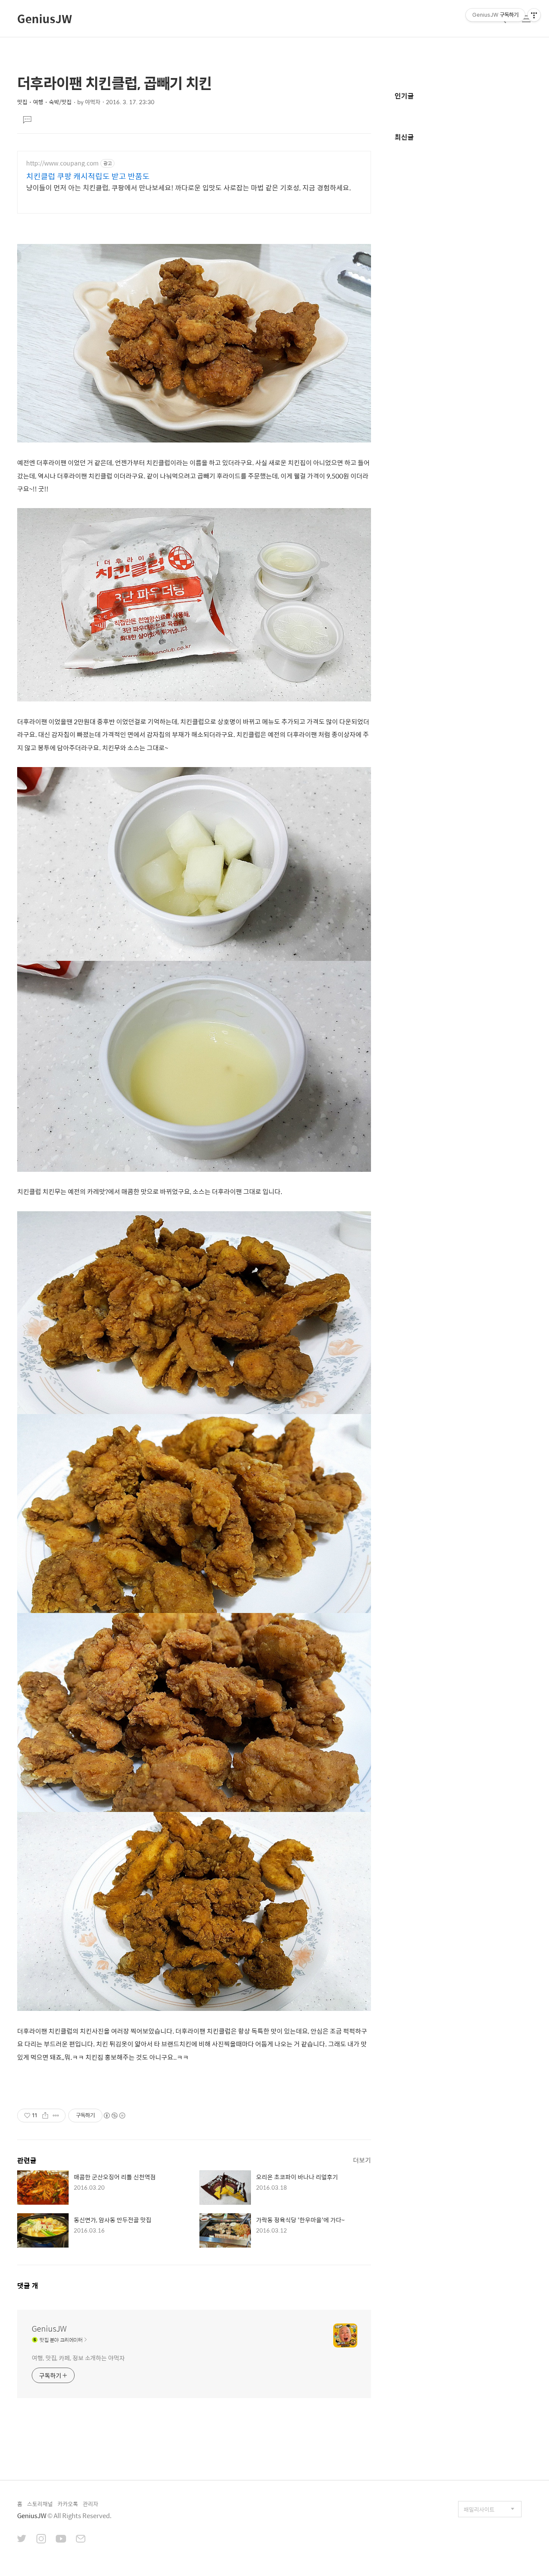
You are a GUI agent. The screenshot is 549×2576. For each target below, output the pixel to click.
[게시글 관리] (56, 2116)
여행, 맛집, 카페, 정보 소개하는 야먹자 (78, 2358)
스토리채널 (40, 2504)
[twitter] (22, 2540)
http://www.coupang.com (62, 163)
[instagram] (41, 2540)
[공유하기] (45, 2116)
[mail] (81, 2540)
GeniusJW (45, 18)
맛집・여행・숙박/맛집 (44, 102)
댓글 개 (28, 2286)
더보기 (362, 2160)
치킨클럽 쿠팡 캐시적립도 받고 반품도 (88, 176)
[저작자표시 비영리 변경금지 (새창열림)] (114, 2116)
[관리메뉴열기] (534, 15)
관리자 (90, 2504)
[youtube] (61, 2540)
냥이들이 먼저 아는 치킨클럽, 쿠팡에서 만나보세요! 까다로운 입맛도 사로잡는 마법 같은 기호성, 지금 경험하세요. (189, 187)
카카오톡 (68, 2504)
